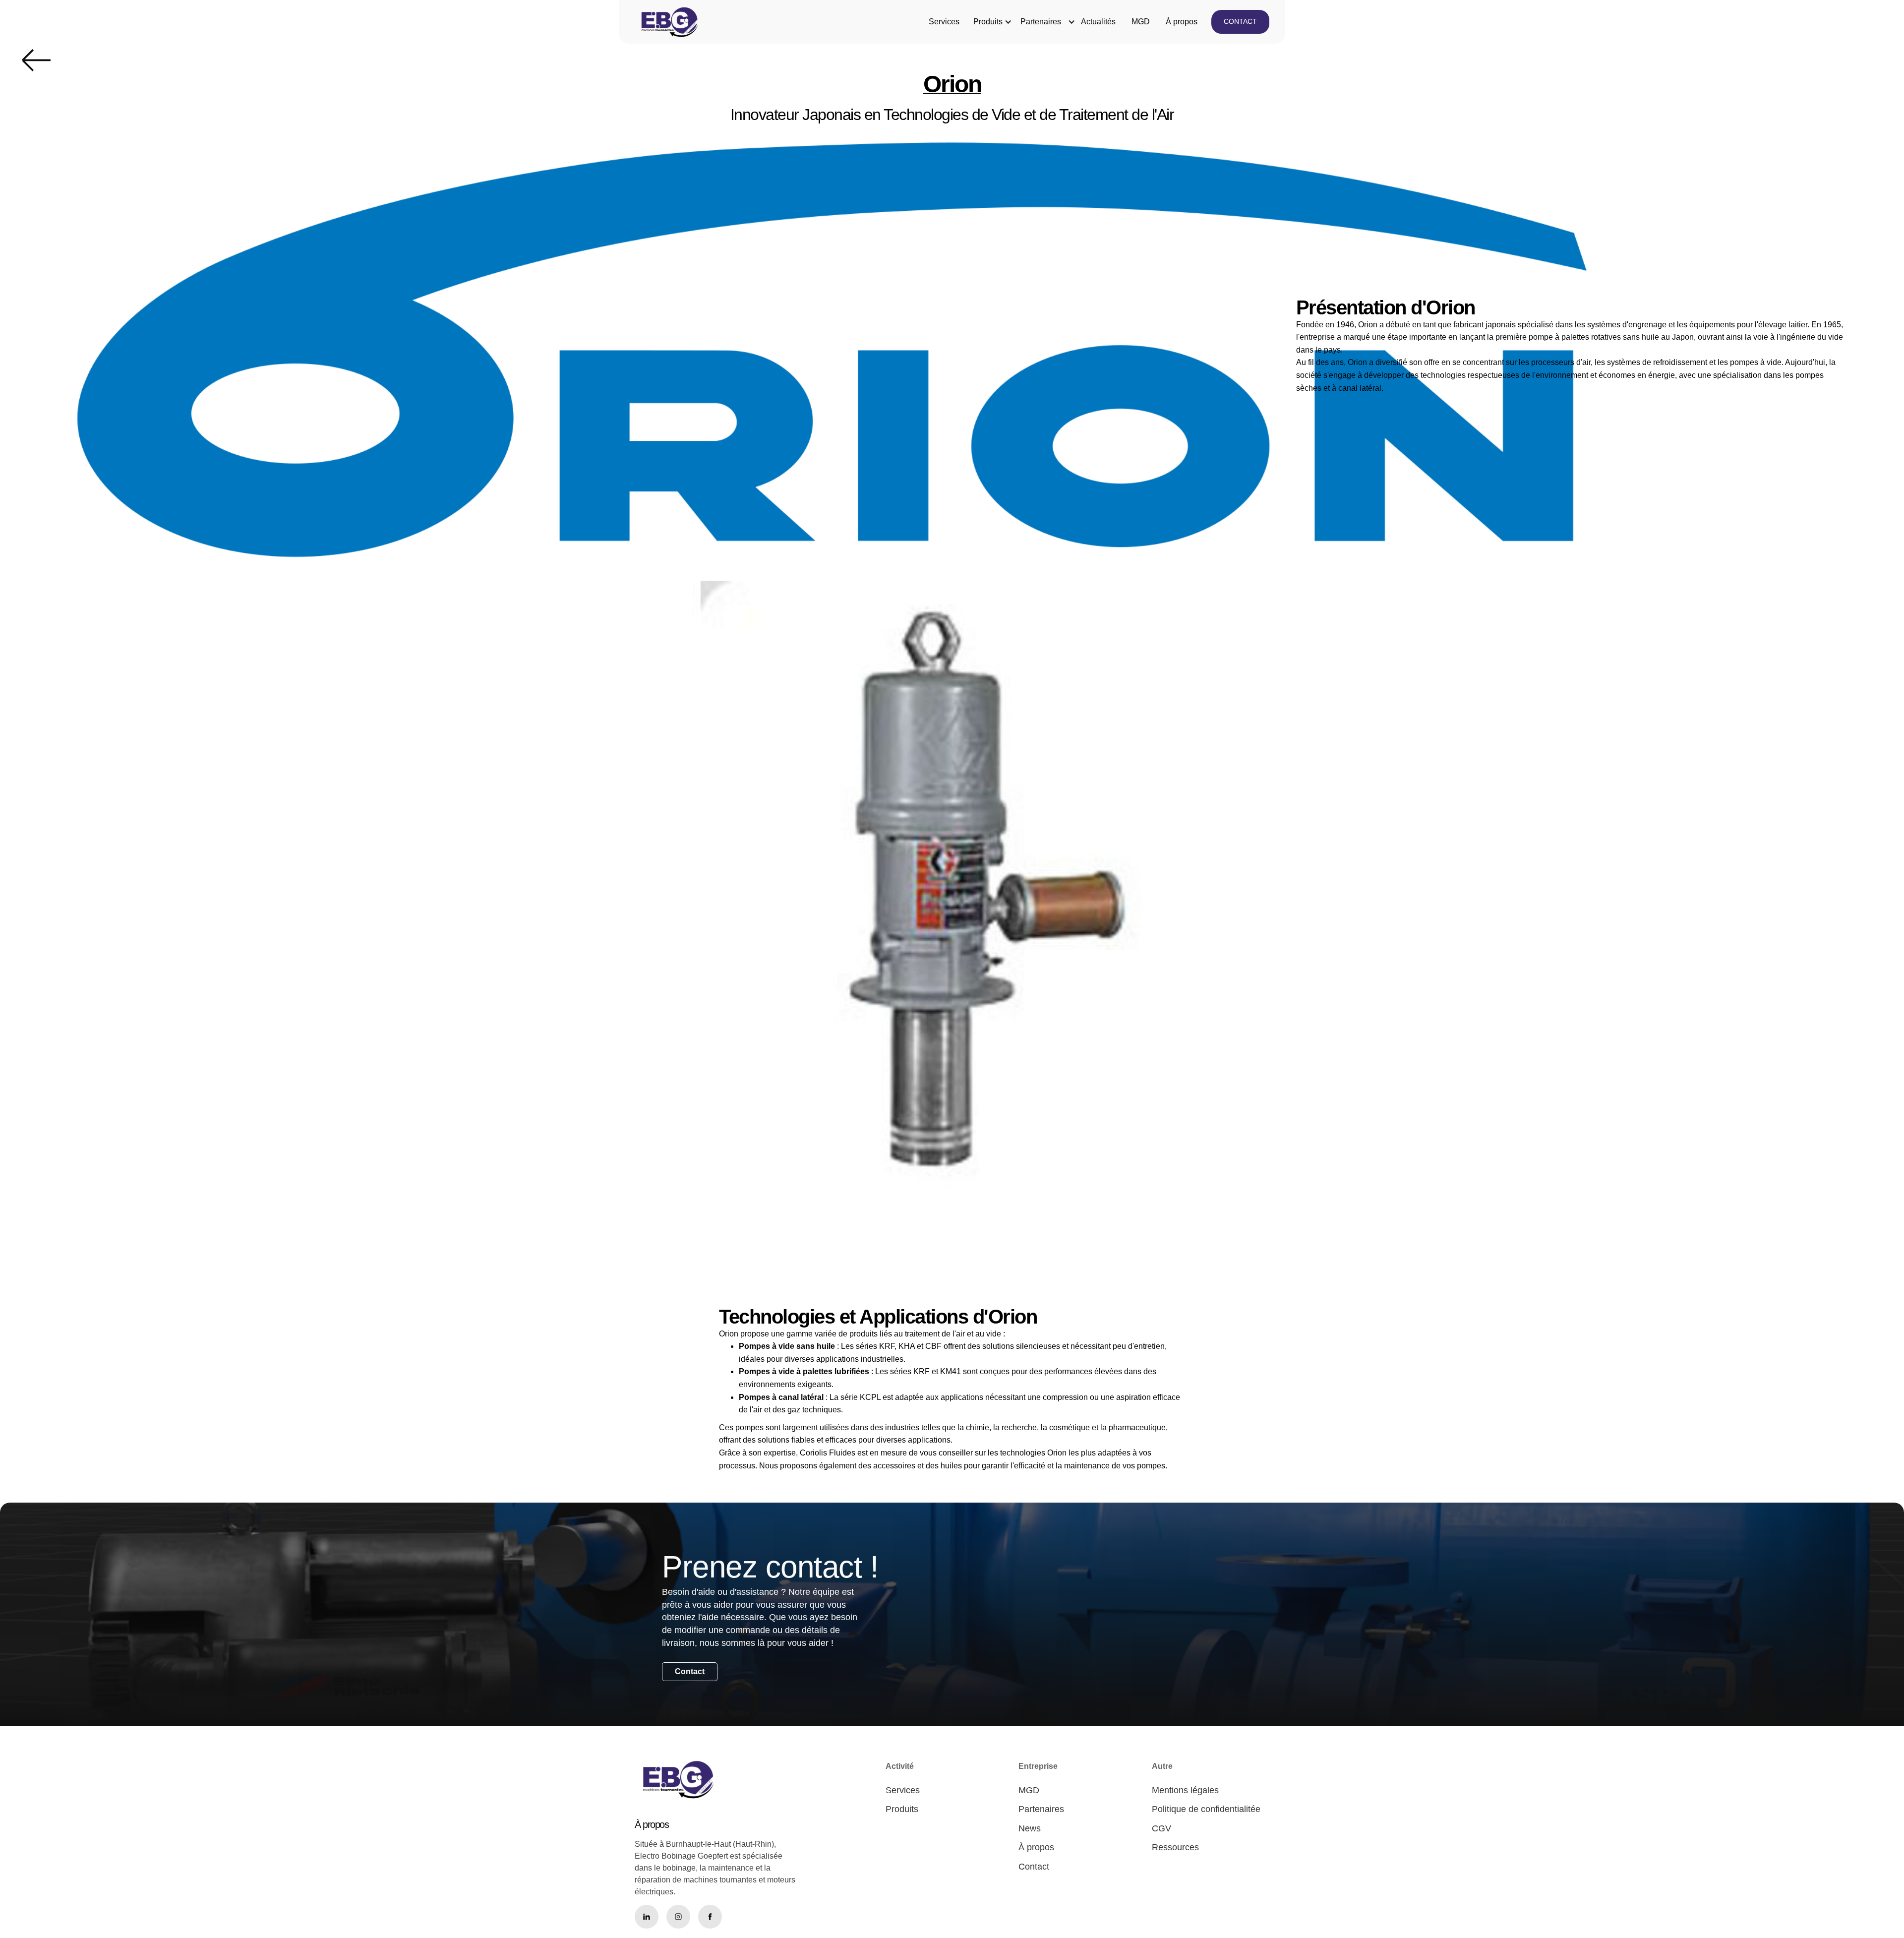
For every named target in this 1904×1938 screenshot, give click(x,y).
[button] (988, 22)
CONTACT (1240, 21)
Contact (690, 1671)
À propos (1182, 22)
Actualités (1098, 22)
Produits (988, 22)
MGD (1141, 22)
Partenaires (1041, 22)
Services (944, 22)
